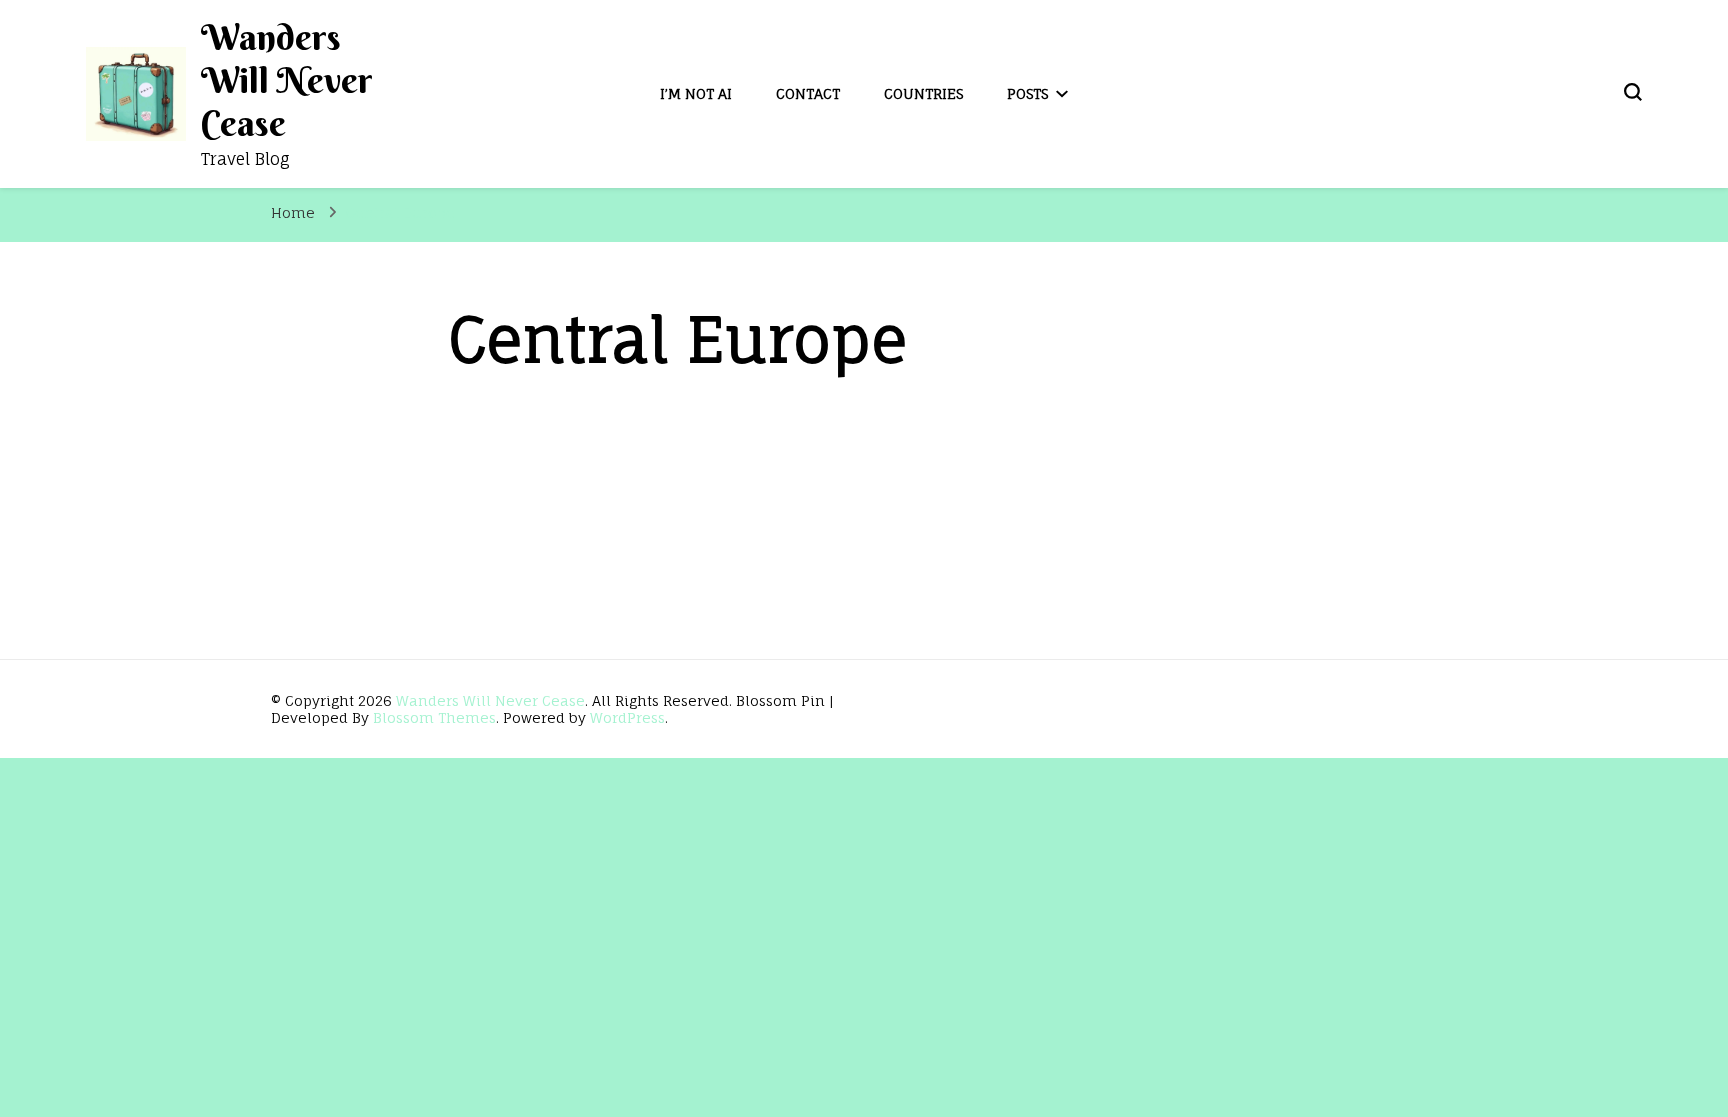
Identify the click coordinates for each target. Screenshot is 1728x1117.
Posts (1027, 93)
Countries (923, 93)
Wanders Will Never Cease (287, 80)
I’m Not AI (696, 93)
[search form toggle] (1633, 92)
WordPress (627, 717)
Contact (808, 93)
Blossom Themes (434, 717)
